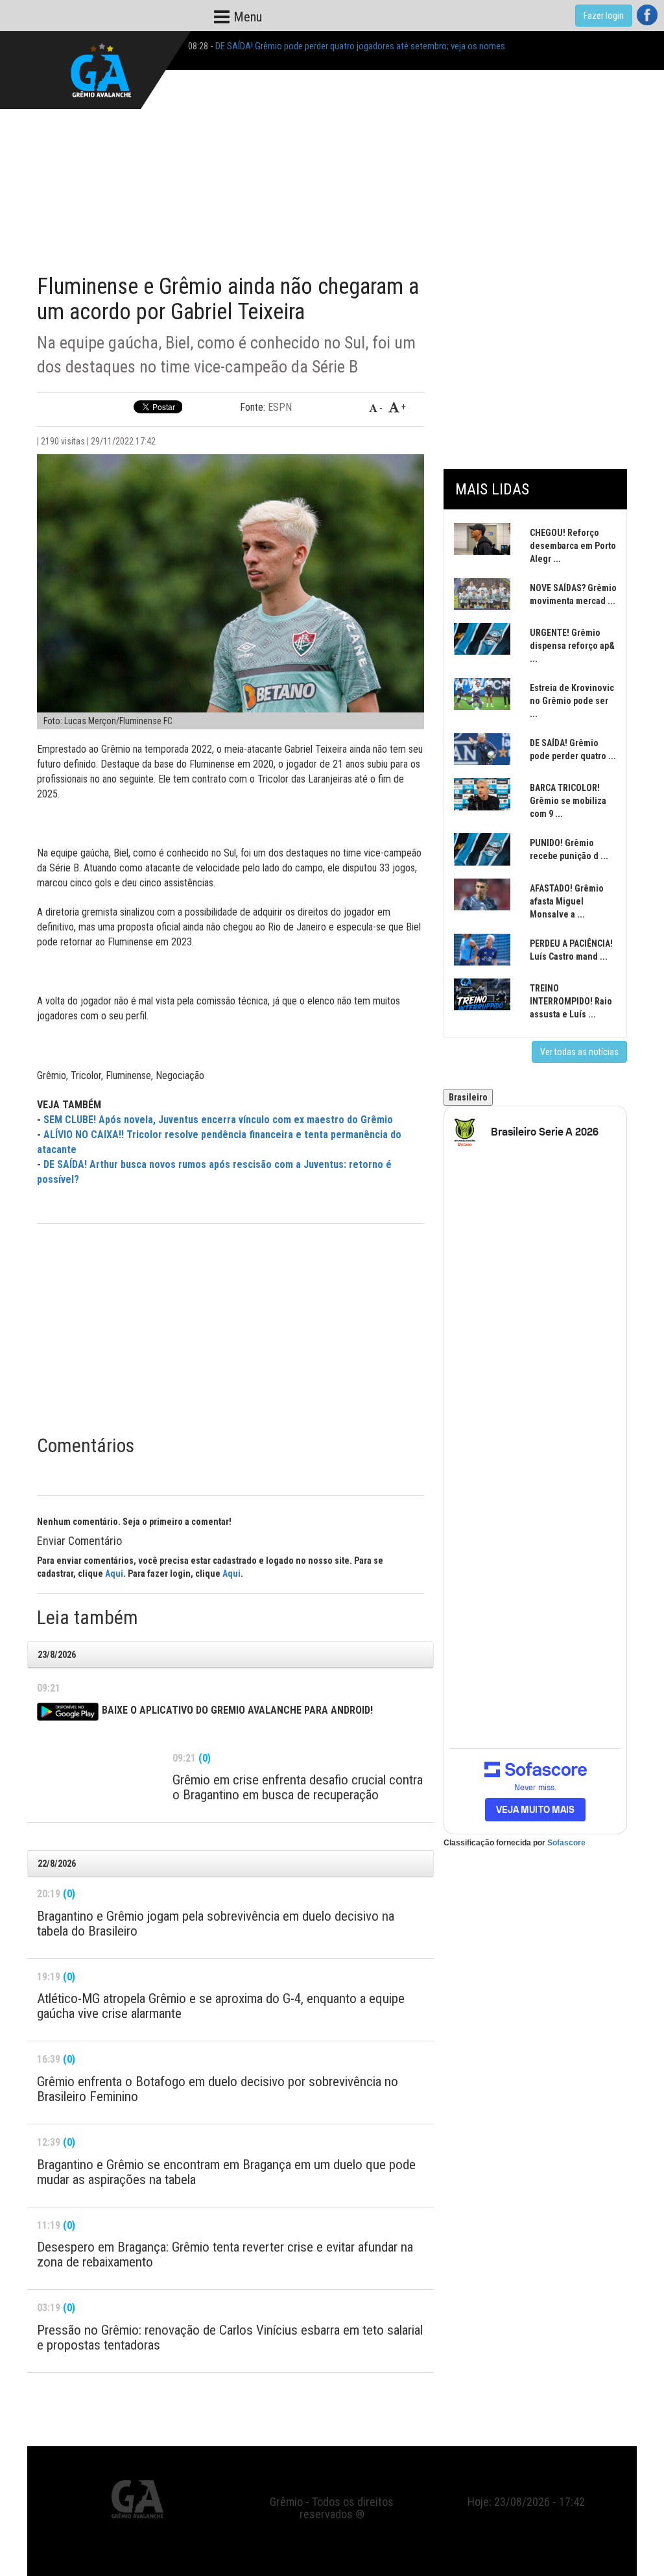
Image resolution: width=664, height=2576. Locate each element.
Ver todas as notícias (579, 1052)
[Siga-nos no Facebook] (647, 15)
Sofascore (566, 1843)
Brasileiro (468, 1097)
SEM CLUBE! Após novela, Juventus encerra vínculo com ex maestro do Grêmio (218, 1120)
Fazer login (604, 16)
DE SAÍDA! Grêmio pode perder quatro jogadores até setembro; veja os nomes (360, 46)
